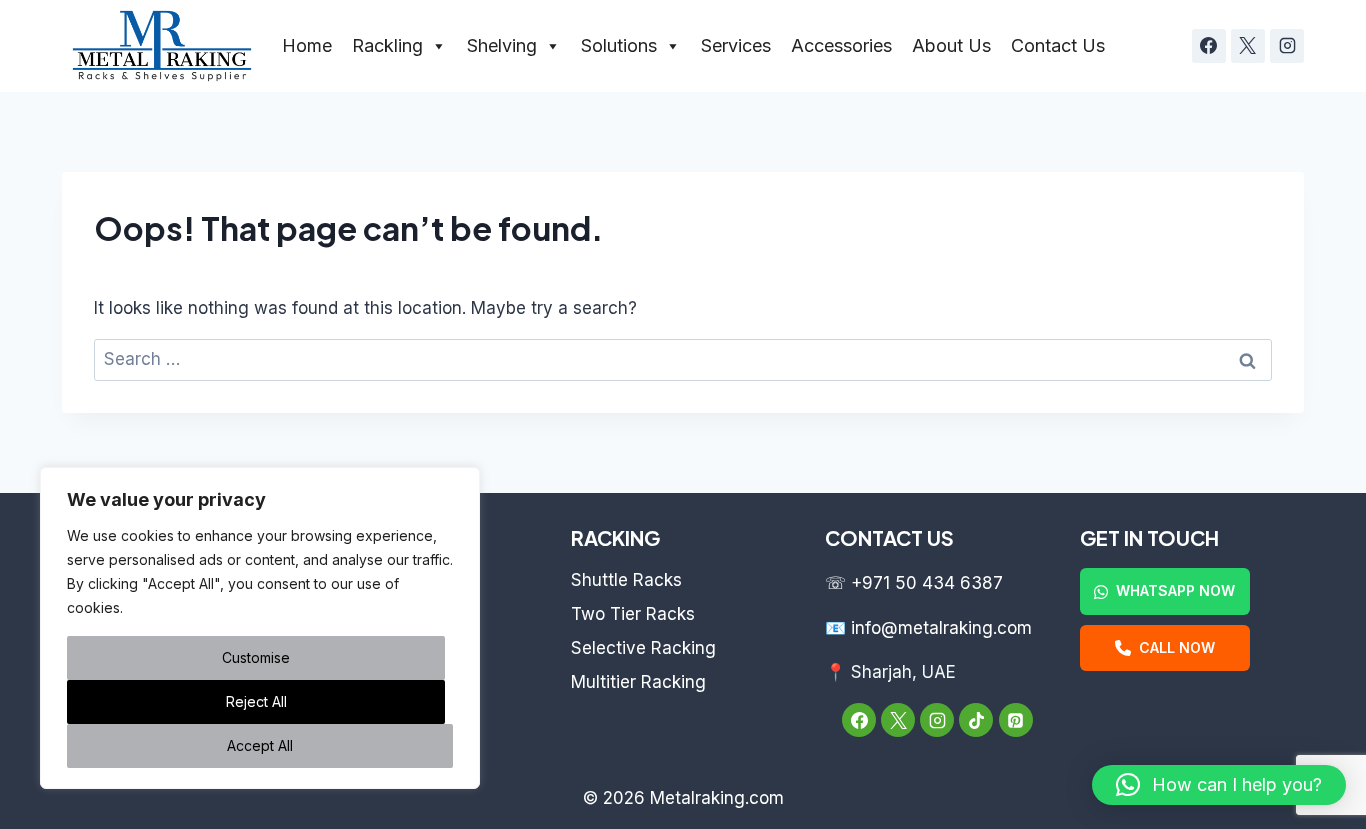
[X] (1248, 46)
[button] (1219, 785)
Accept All (260, 745)
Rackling (387, 45)
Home (307, 45)
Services (736, 45)
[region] (260, 628)
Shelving (502, 45)
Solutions (619, 45)
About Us (951, 45)
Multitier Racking (638, 682)
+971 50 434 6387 (927, 583)
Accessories (841, 45)
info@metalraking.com (941, 628)
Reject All (256, 701)
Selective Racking (643, 648)
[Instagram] (1287, 46)
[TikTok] (976, 720)
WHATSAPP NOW (1175, 590)
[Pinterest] (1016, 720)
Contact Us (1058, 45)
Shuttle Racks (626, 580)
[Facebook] (1209, 46)
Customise (256, 657)
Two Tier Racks (633, 614)
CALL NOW (1177, 647)
